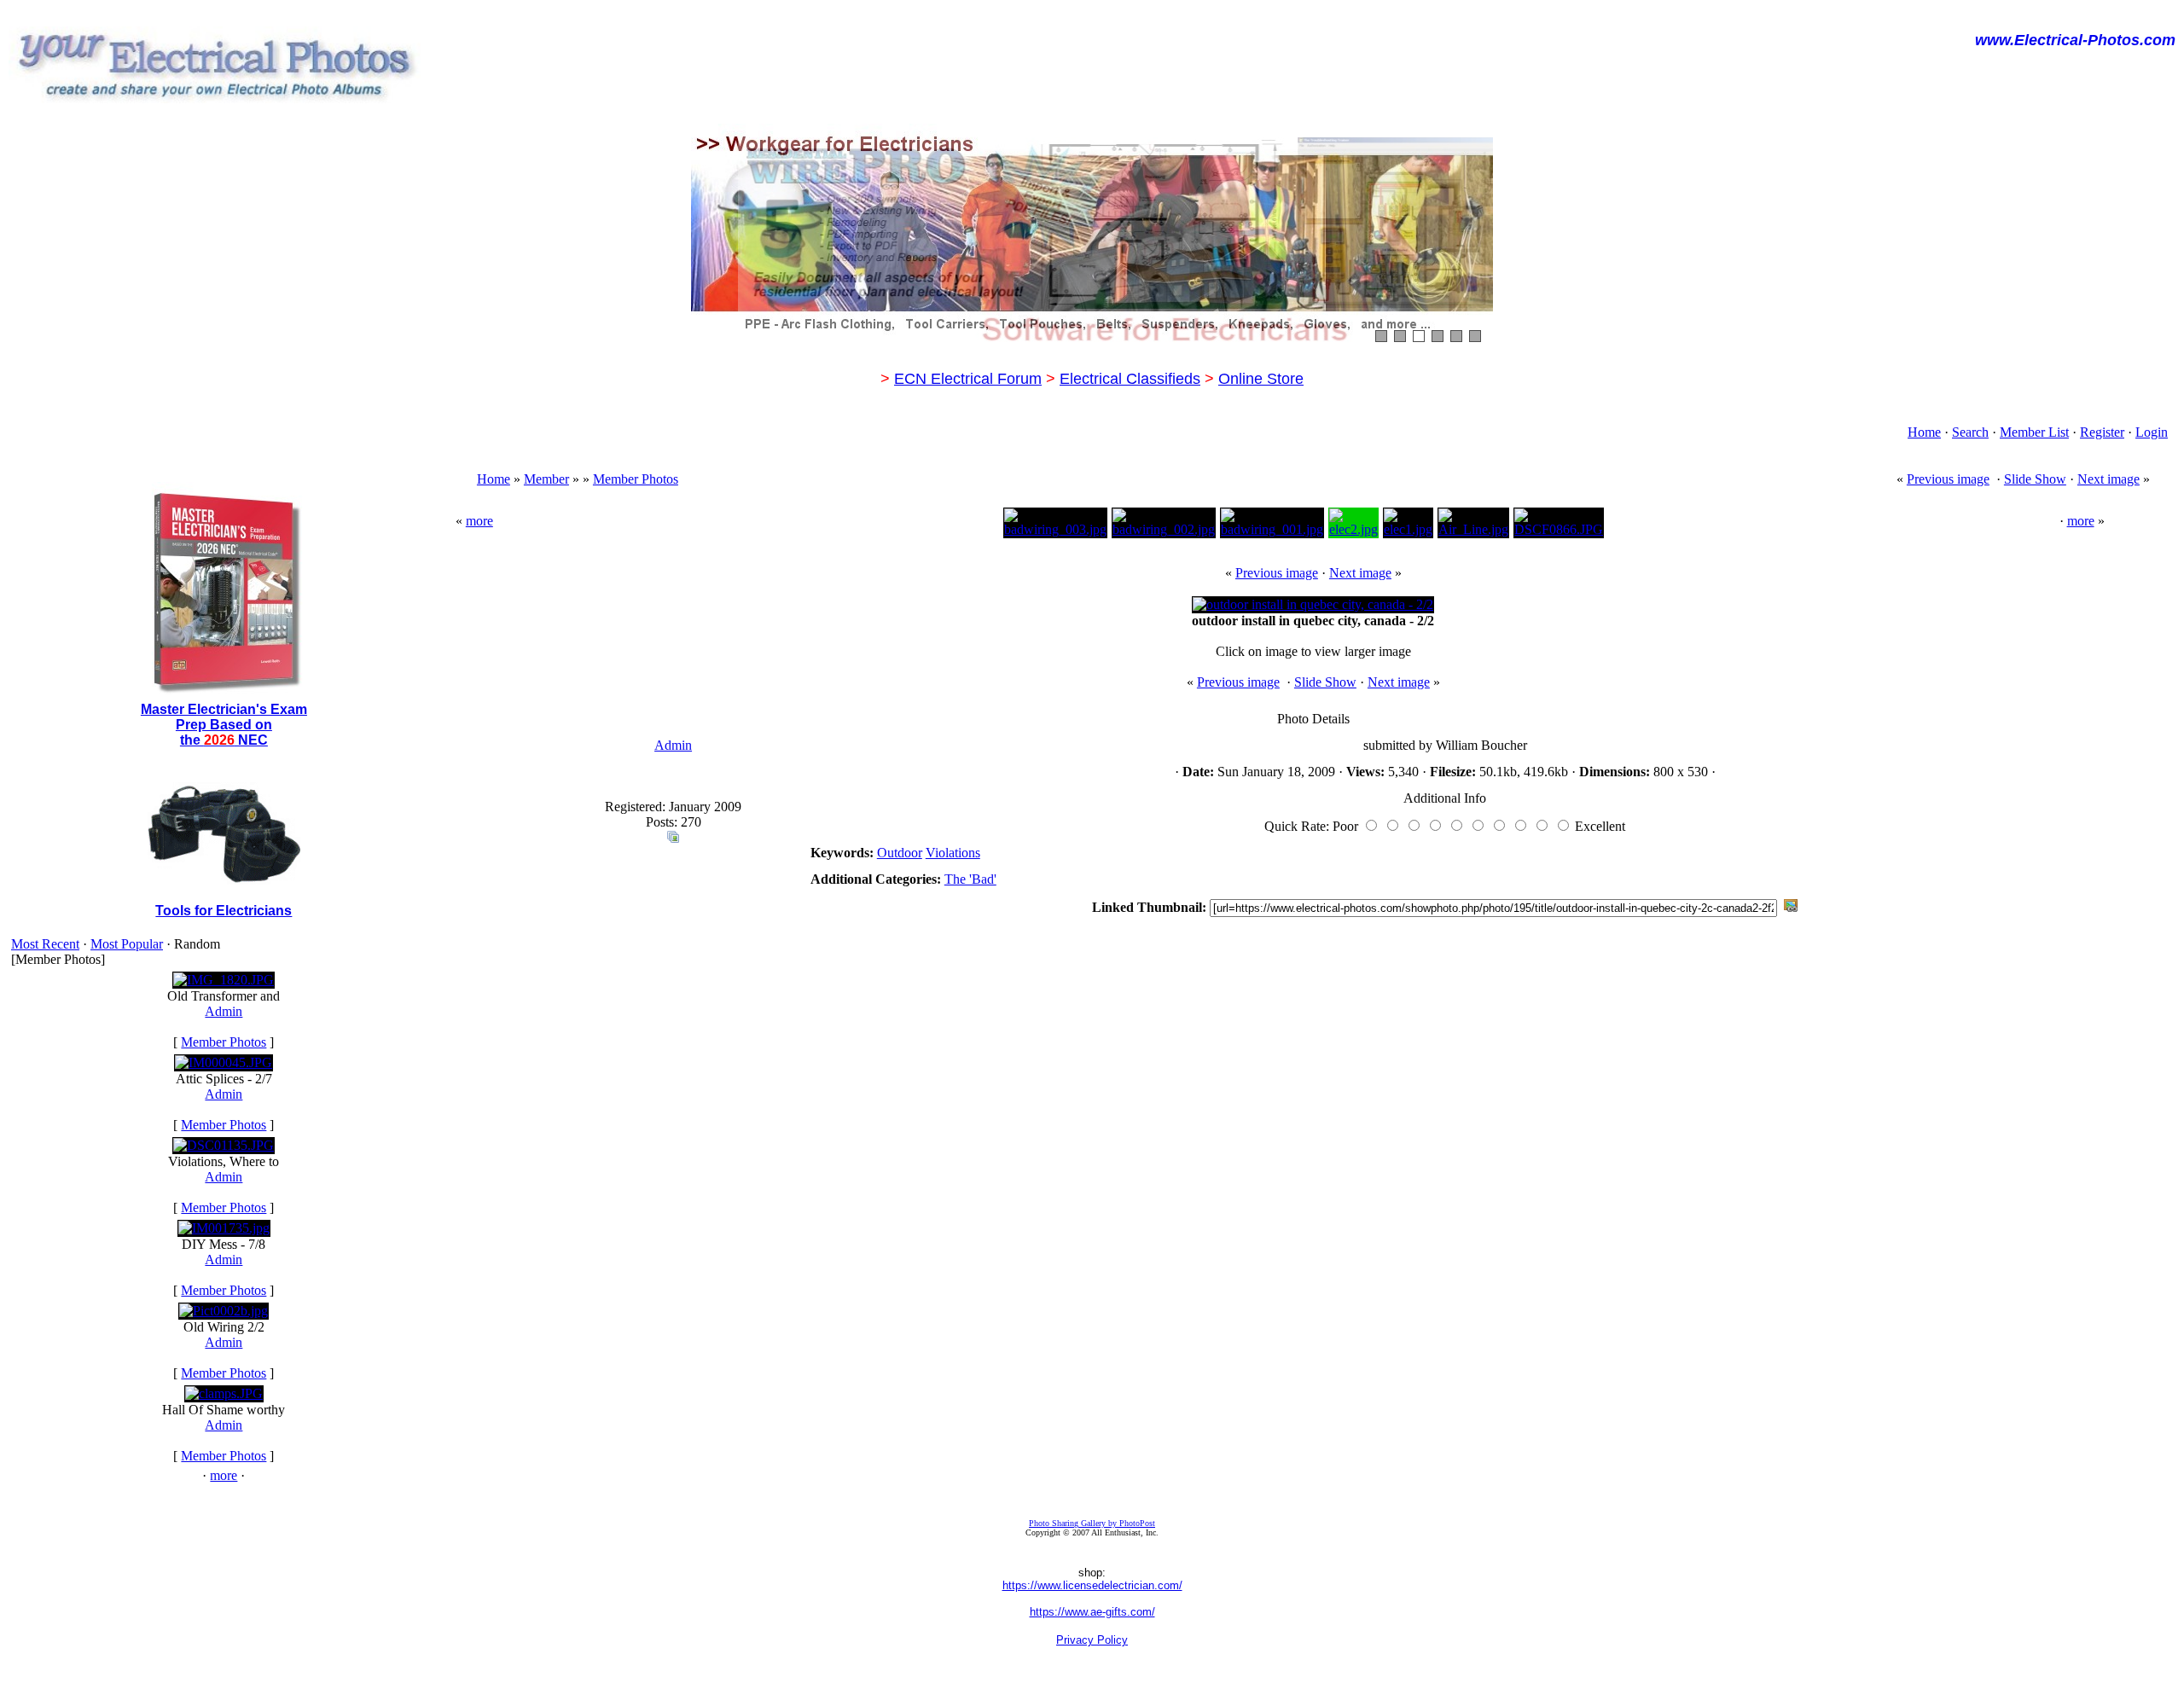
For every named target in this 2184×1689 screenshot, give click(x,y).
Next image (2108, 479)
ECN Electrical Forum (968, 379)
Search (1970, 432)
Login (2152, 432)
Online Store (1261, 379)
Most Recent (45, 944)
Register (2102, 432)
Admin (224, 1011)
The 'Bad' (970, 879)
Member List (2034, 432)
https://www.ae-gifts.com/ (1092, 1612)
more (224, 1475)
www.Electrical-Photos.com (2075, 40)
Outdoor (900, 853)
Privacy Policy (1092, 1640)
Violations (953, 853)
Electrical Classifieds (1130, 379)
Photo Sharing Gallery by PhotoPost (1092, 1523)
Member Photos (224, 1042)
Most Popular (127, 944)
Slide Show (2035, 479)
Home (1924, 432)
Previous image (1948, 479)
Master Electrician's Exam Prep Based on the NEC (224, 725)
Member (546, 479)
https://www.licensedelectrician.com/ (1092, 1585)
